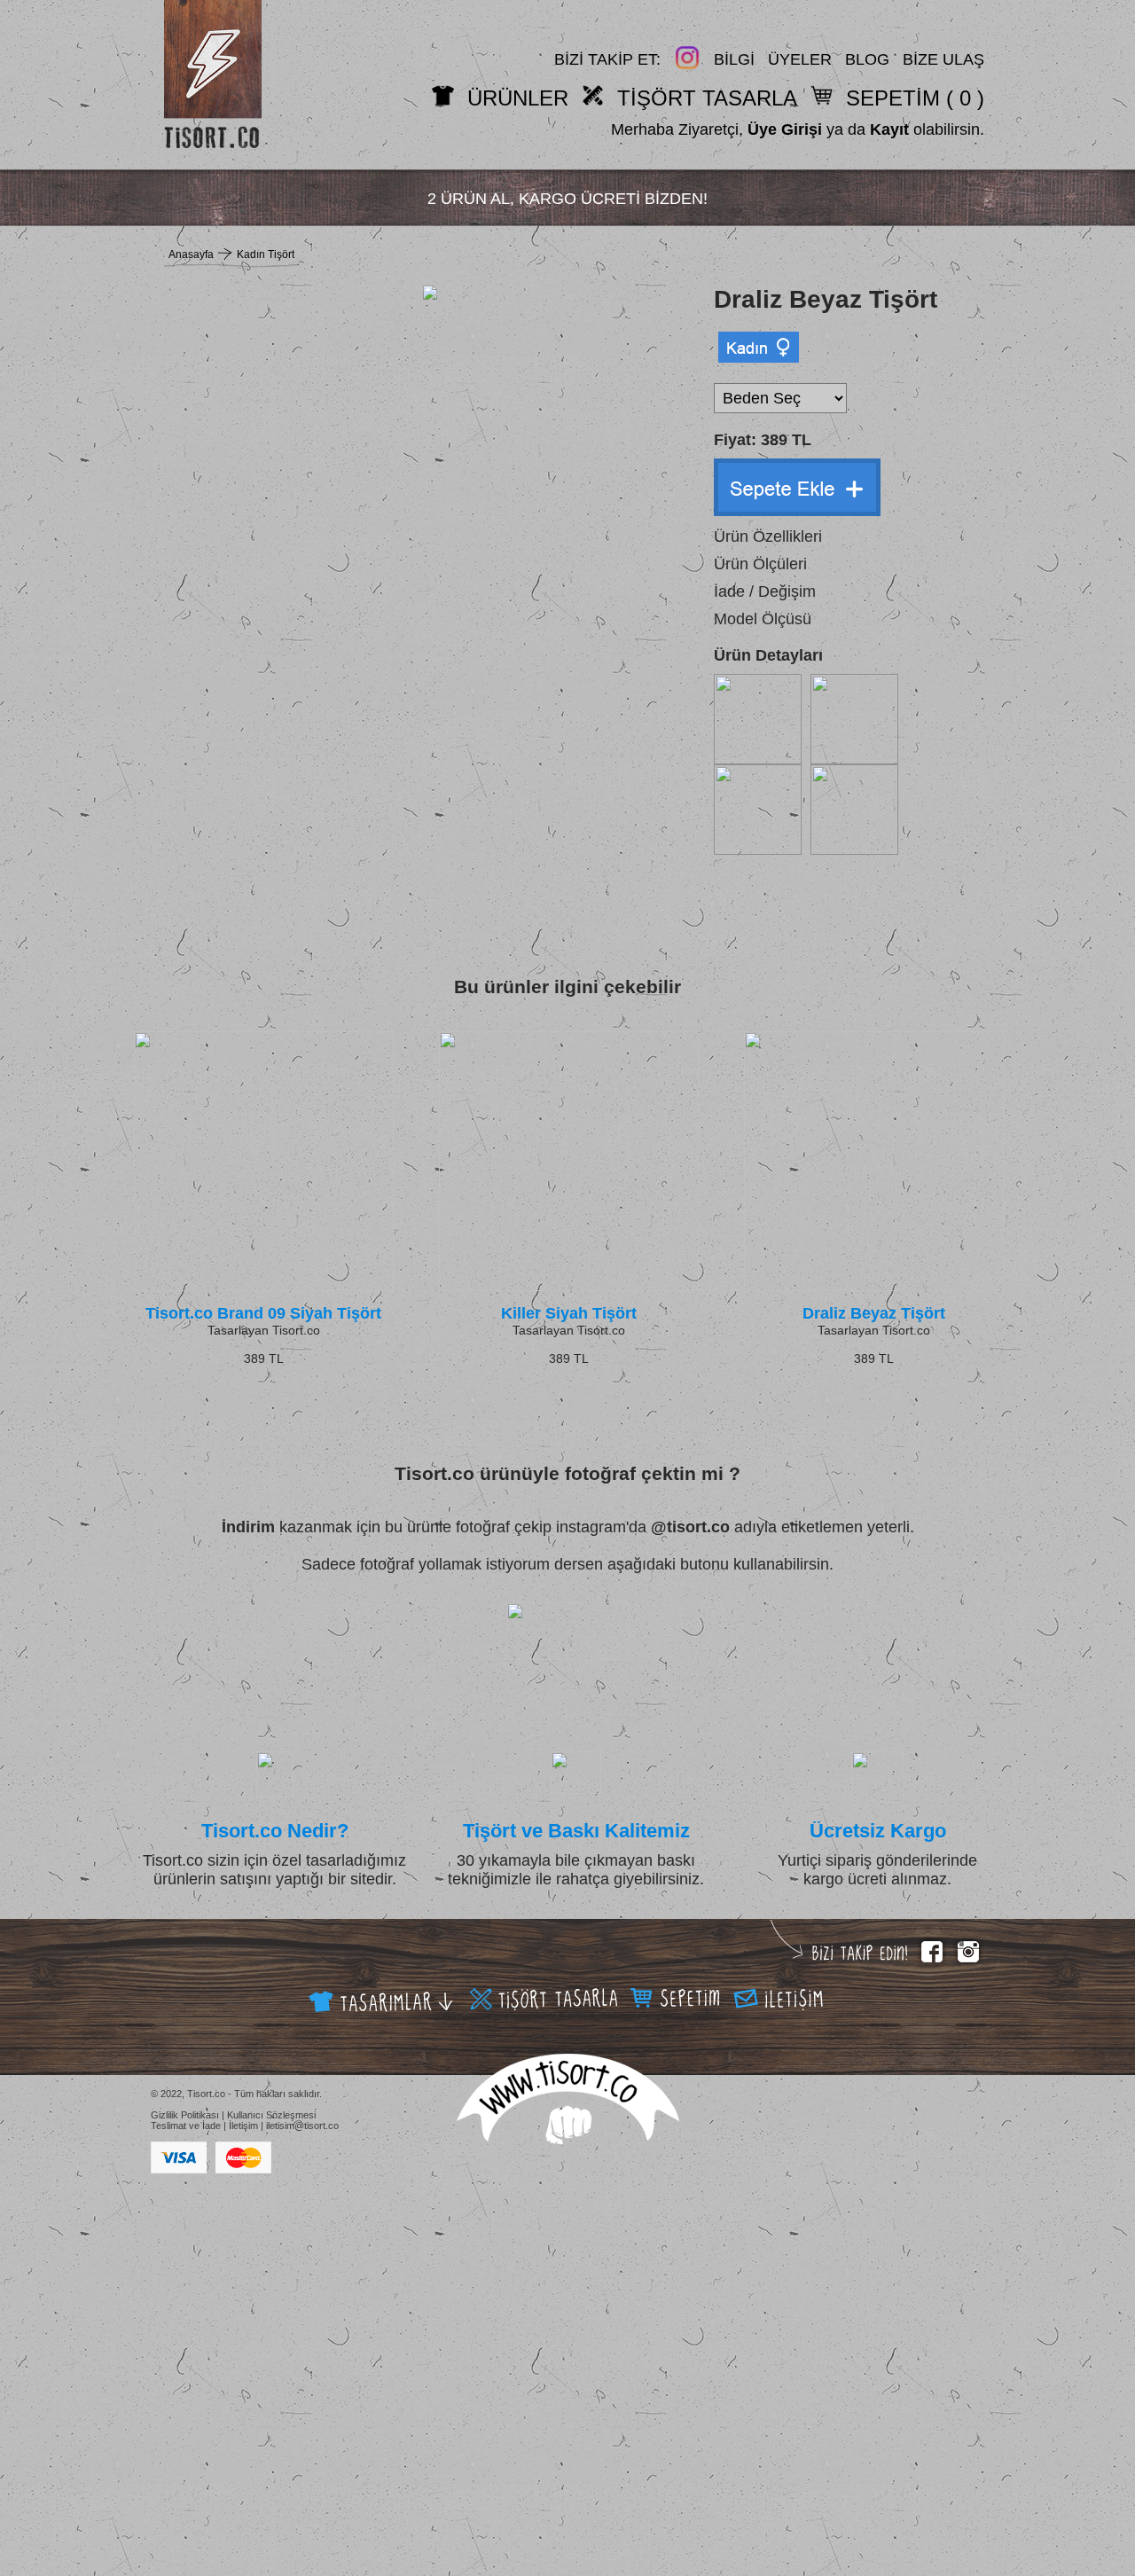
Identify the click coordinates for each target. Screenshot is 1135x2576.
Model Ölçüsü (763, 619)
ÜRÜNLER (518, 98)
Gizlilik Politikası (185, 2115)
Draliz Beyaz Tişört (874, 1313)
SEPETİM (893, 98)
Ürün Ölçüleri (760, 564)
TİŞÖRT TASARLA (707, 98)
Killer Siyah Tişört (569, 1313)
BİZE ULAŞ (943, 59)
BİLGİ (734, 59)
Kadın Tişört (266, 254)
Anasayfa (191, 254)
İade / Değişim (765, 591)
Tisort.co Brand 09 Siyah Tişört (263, 1313)
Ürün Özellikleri (768, 536)
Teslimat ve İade (186, 2126)
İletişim (243, 2126)
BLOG (867, 59)
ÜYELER (800, 59)
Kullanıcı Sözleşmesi (271, 2115)
